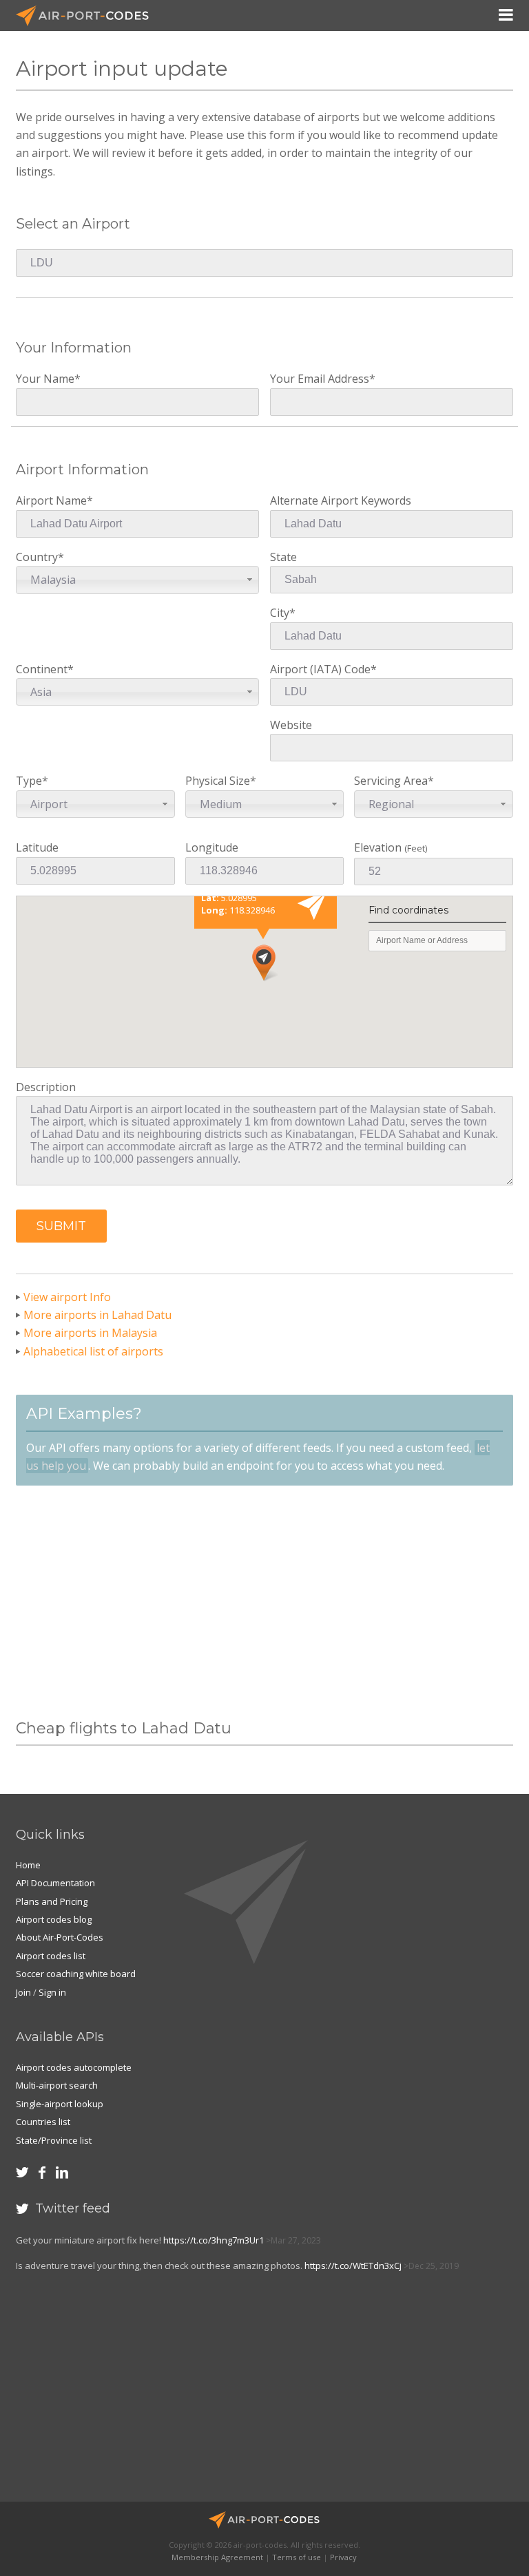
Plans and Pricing (52, 1901)
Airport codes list (51, 1956)
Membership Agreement (217, 2557)
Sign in (52, 1992)
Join (23, 1992)
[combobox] (137, 580)
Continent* (45, 680)
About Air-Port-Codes (60, 1937)
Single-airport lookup (60, 2104)
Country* (46, 568)
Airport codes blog (54, 1919)
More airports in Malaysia (90, 1333)
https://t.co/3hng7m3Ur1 (214, 2240)
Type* (42, 792)
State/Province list (54, 2140)
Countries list (43, 2122)
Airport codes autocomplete (74, 2067)
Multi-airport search (57, 2085)
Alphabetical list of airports (93, 1351)
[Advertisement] (264, 1603)
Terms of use (297, 2557)
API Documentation (55, 1883)
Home (28, 1865)
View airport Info (67, 1297)
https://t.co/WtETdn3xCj (353, 2266)
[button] (61, 1226)
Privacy (343, 2557)
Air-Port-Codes (88, 16)
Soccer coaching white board (76, 1974)
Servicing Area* (394, 792)
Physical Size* (221, 792)
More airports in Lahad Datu (97, 1315)
